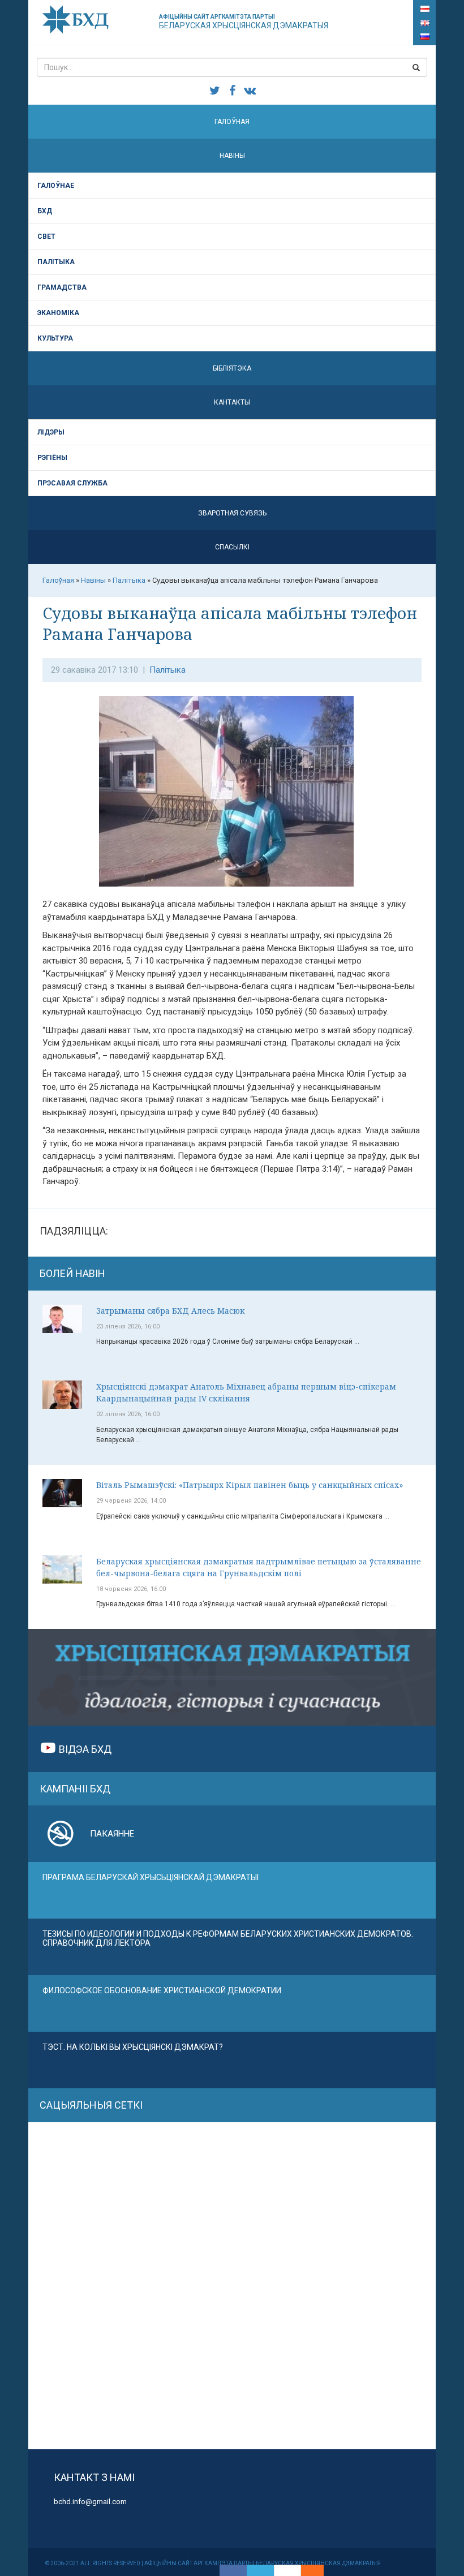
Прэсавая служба (72, 483)
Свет (46, 236)
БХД (45, 211)
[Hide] (318, 2570)
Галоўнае (56, 186)
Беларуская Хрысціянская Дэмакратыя (244, 22)
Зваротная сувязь (232, 513)
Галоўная (232, 122)
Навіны (232, 156)
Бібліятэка (232, 368)
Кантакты (232, 402)
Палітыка (56, 262)
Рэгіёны (52, 458)
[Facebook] (233, 2570)
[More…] (307, 2570)
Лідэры (51, 432)
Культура (55, 338)
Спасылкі (232, 547)
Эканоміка (58, 313)
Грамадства (62, 287)
